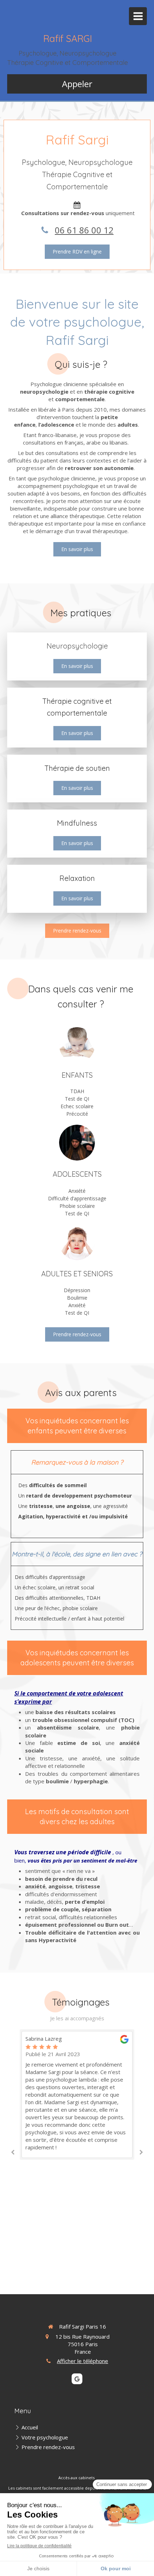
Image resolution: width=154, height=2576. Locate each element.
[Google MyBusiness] (77, 2379)
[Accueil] (77, 1045)
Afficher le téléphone (83, 2361)
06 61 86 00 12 (84, 230)
